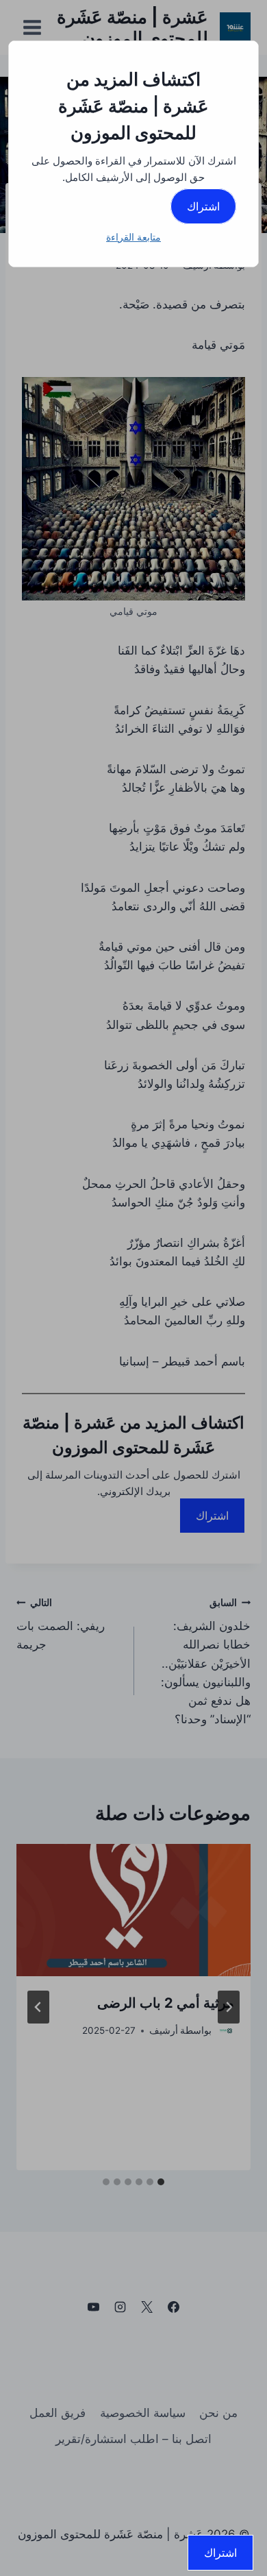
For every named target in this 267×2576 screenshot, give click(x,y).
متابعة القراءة (133, 237)
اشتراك (203, 206)
